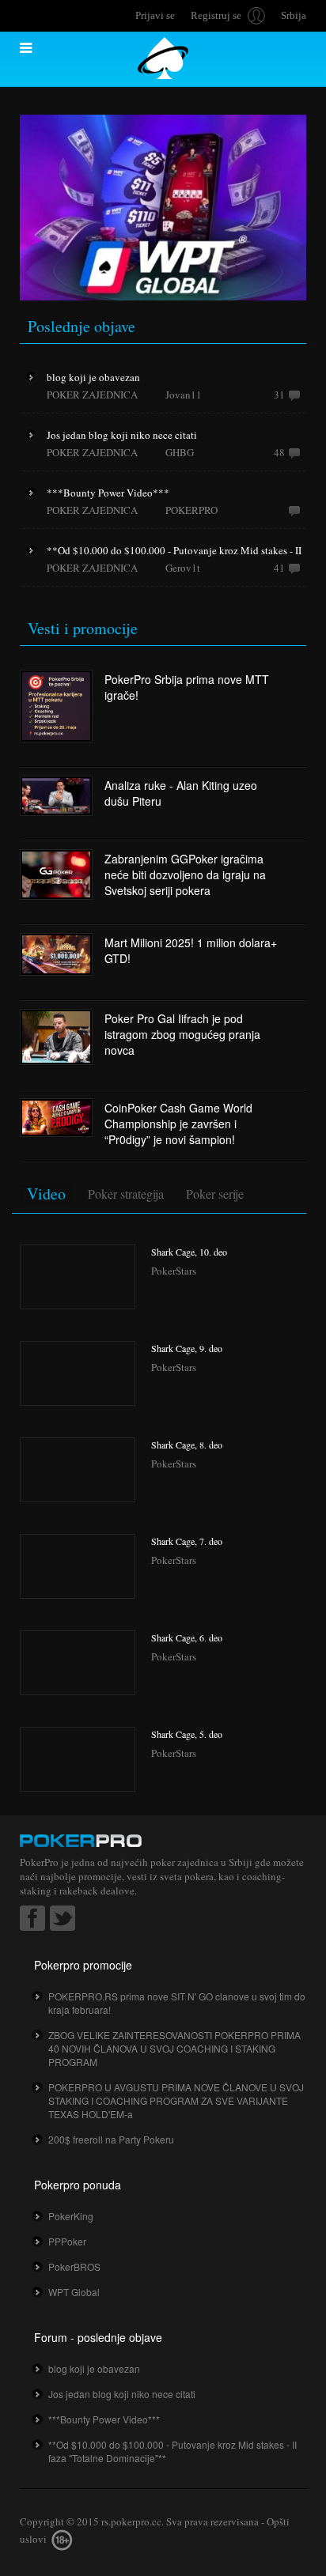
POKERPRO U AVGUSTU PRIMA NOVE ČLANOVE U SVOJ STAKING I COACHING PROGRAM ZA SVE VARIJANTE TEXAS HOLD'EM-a (176, 2100)
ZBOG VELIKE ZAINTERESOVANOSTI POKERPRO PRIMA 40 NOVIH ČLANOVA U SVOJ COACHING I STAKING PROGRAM (174, 2048)
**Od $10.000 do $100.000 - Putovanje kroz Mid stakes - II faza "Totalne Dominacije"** (172, 2451)
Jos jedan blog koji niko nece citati (122, 2394)
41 (279, 568)
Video (46, 1194)
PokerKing (71, 2216)
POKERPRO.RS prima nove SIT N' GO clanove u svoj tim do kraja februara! (177, 2003)
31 (279, 395)
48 (279, 452)
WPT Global (74, 2292)
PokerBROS (74, 2266)
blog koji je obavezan (94, 2368)
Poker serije (215, 1194)
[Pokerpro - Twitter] (63, 1918)
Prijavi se (155, 15)
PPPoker (67, 2241)
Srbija (294, 15)
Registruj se (216, 15)
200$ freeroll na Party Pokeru (111, 2139)
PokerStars (174, 1271)
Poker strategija (126, 1194)
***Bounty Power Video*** (104, 2419)
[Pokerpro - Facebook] (32, 1918)
